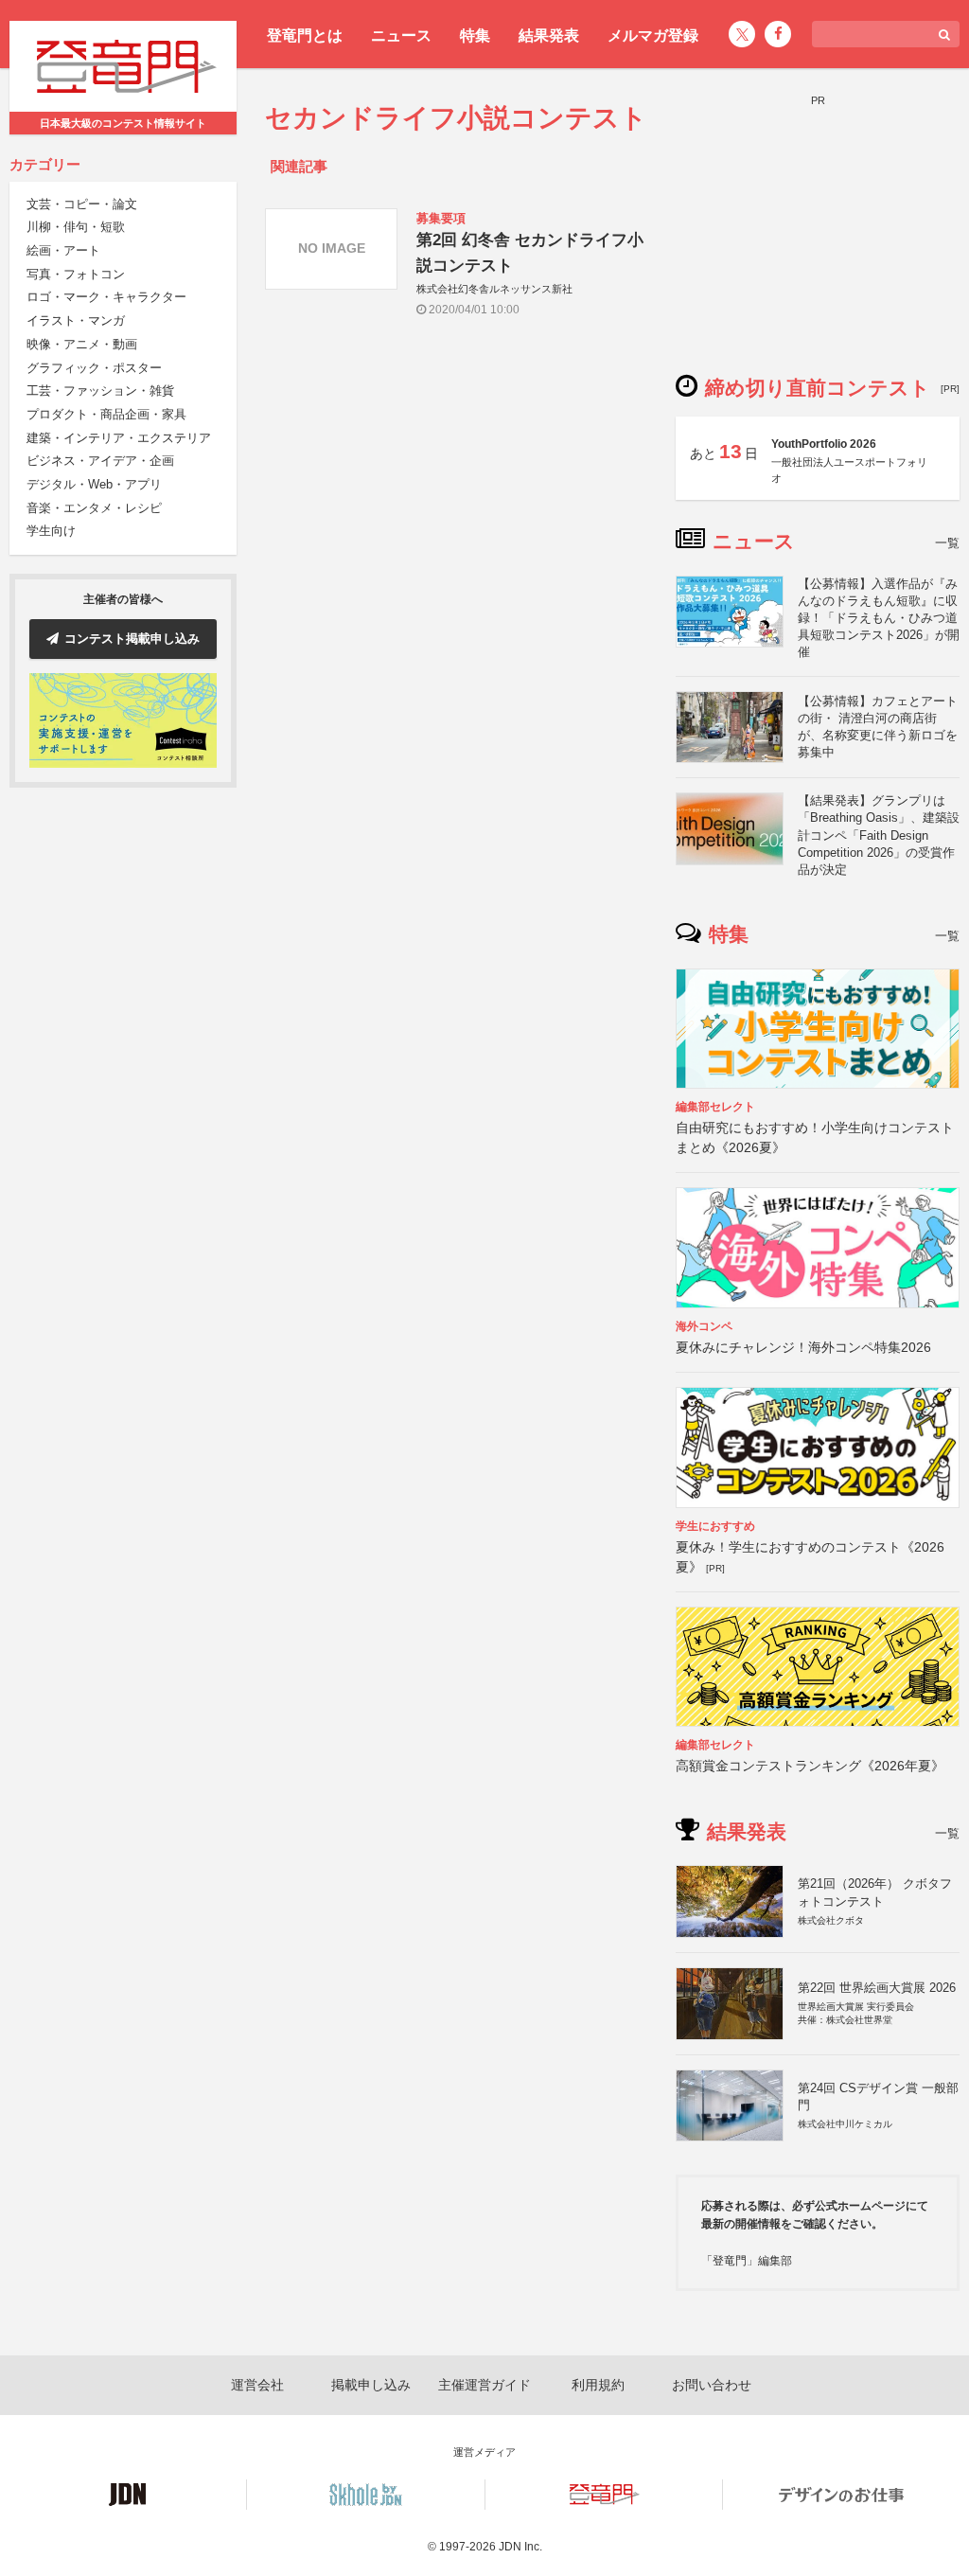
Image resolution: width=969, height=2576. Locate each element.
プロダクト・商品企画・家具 (106, 414)
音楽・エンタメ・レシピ (94, 508)
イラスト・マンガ (76, 320)
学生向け (51, 531)
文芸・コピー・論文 (82, 204)
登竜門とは (305, 36)
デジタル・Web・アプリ (94, 484)
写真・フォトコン (76, 274)
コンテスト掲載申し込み (132, 639)
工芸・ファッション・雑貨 (100, 391)
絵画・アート (63, 250)
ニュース (401, 36)
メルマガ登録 (653, 36)
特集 (475, 36)
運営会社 (257, 2385)
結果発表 (549, 36)
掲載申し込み (371, 2385)
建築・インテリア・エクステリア (119, 438)
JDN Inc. (520, 2547)
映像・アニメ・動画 (82, 344)
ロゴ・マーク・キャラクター (106, 297)
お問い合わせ (712, 2385)
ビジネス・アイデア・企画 (100, 461)
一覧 (947, 543)
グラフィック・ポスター (94, 368)
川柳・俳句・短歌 (76, 227)
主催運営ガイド (484, 2385)
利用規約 (598, 2385)
